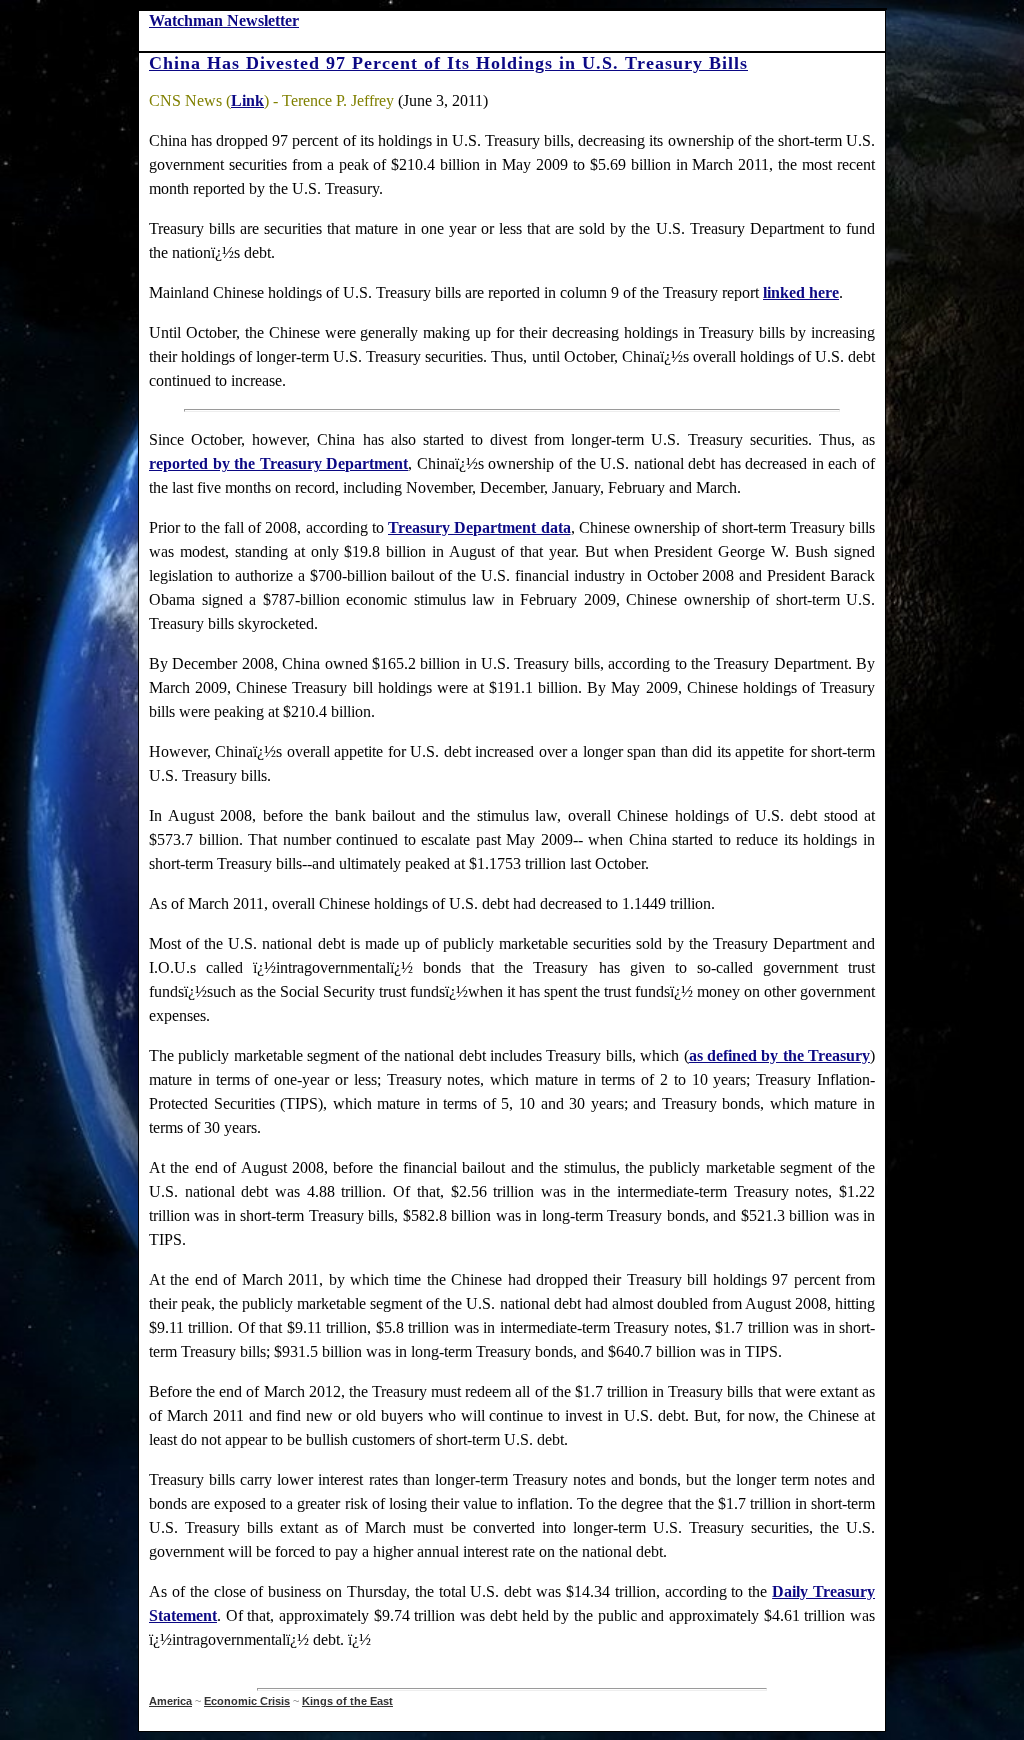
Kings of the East (347, 1701)
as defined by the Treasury (780, 1055)
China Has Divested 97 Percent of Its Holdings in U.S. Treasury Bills (448, 63)
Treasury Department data (479, 527)
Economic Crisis (247, 1701)
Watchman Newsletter (224, 20)
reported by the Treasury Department (278, 463)
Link (247, 100)
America (170, 1701)
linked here (801, 292)
